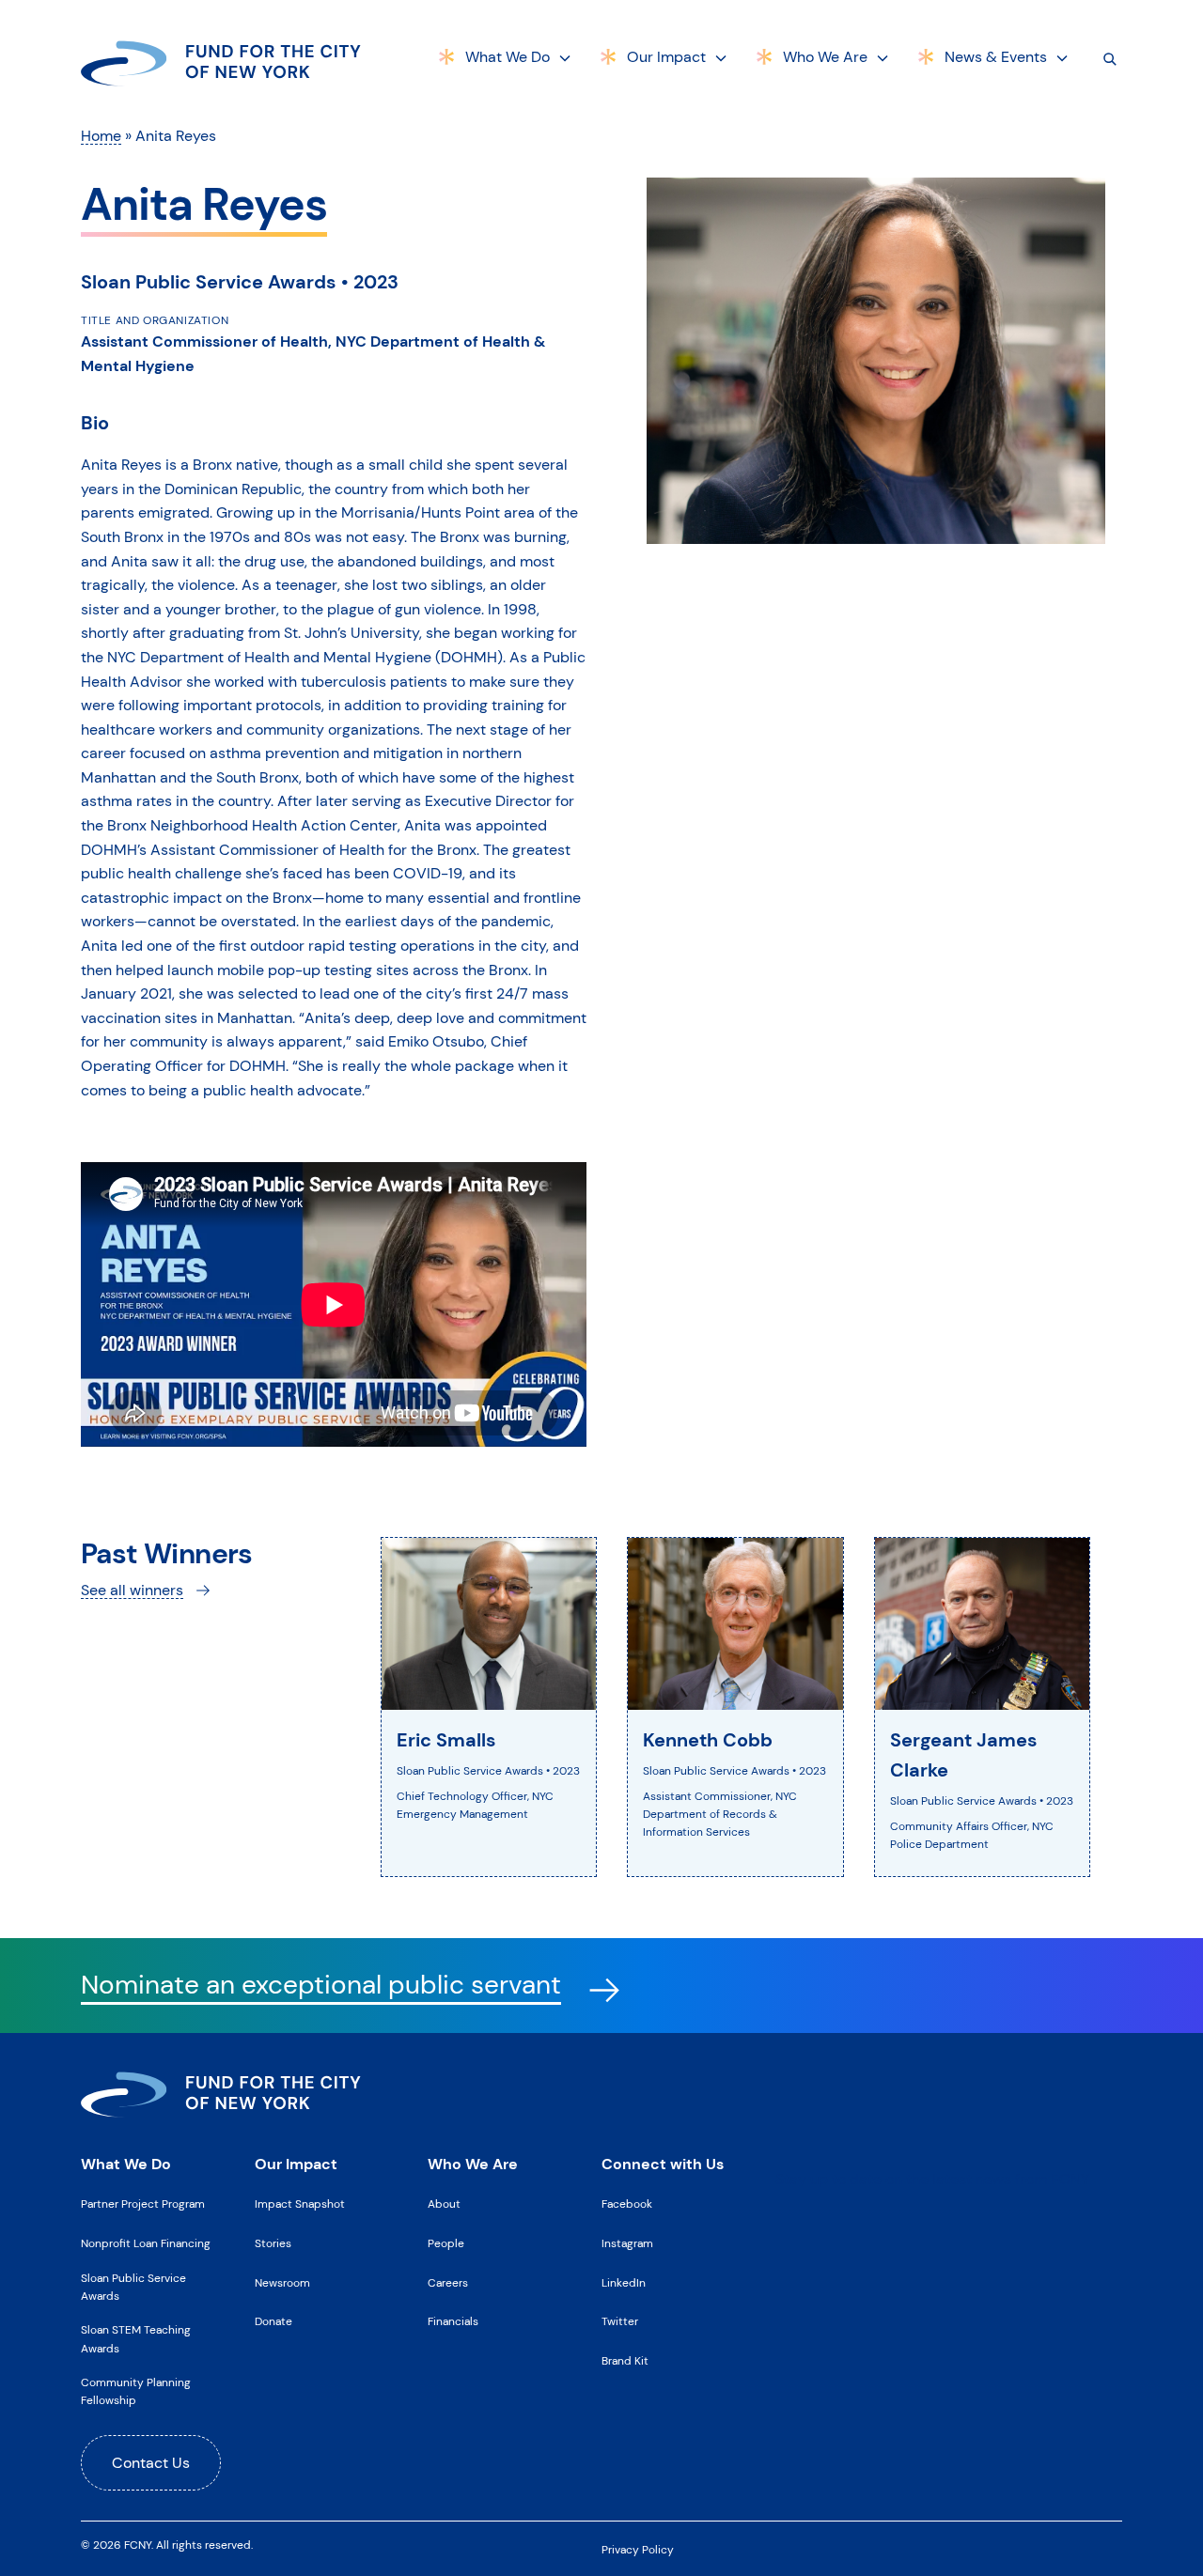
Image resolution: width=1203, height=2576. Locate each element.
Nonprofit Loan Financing (146, 2243)
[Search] (1110, 58)
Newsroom (282, 2283)
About (444, 2204)
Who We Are (825, 57)
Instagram (627, 2243)
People (446, 2243)
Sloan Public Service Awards (133, 2287)
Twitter (620, 2321)
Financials (453, 2321)
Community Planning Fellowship (136, 2391)
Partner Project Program (143, 2204)
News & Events (996, 57)
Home (101, 136)
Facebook (627, 2204)
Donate (273, 2321)
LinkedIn (624, 2283)
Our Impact (666, 57)
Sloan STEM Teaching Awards (136, 2339)
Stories (273, 2243)
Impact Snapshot (300, 2204)
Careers (448, 2283)
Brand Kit (625, 2361)
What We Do (508, 57)
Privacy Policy (638, 2550)
